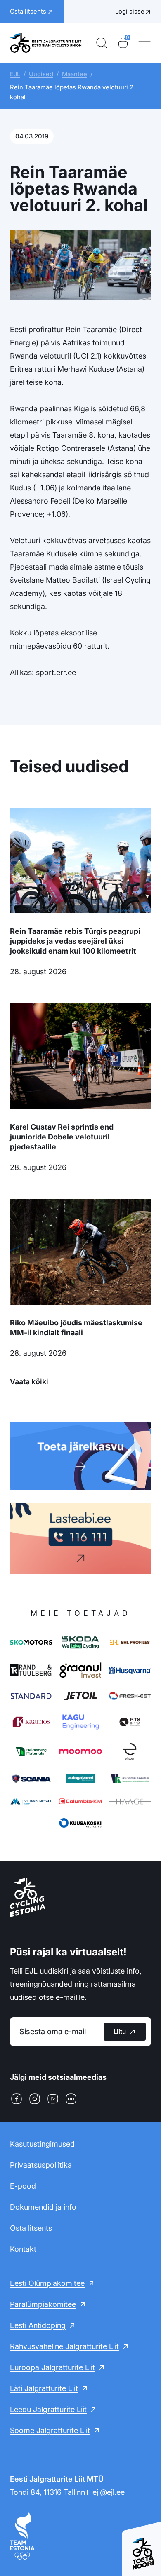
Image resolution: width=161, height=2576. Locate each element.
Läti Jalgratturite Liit (44, 2388)
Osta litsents (31, 2228)
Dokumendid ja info (43, 2207)
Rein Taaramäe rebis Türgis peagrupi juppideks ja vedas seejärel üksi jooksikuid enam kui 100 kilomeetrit (75, 941)
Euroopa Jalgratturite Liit (52, 2367)
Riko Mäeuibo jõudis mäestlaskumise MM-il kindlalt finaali (76, 1328)
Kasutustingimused (42, 2144)
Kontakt (23, 2249)
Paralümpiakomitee (43, 2304)
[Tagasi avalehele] (46, 43)
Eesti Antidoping (38, 2325)
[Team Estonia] (80, 2536)
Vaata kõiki (29, 1382)
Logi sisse (130, 11)
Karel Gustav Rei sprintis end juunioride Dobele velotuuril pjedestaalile (62, 1137)
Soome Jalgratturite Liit (50, 2430)
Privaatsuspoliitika (41, 2165)
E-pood (23, 2186)
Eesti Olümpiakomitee (47, 2283)
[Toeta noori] (142, 2545)
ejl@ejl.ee (109, 2492)
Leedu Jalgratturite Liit (48, 2409)
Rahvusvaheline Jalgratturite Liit (64, 2346)
